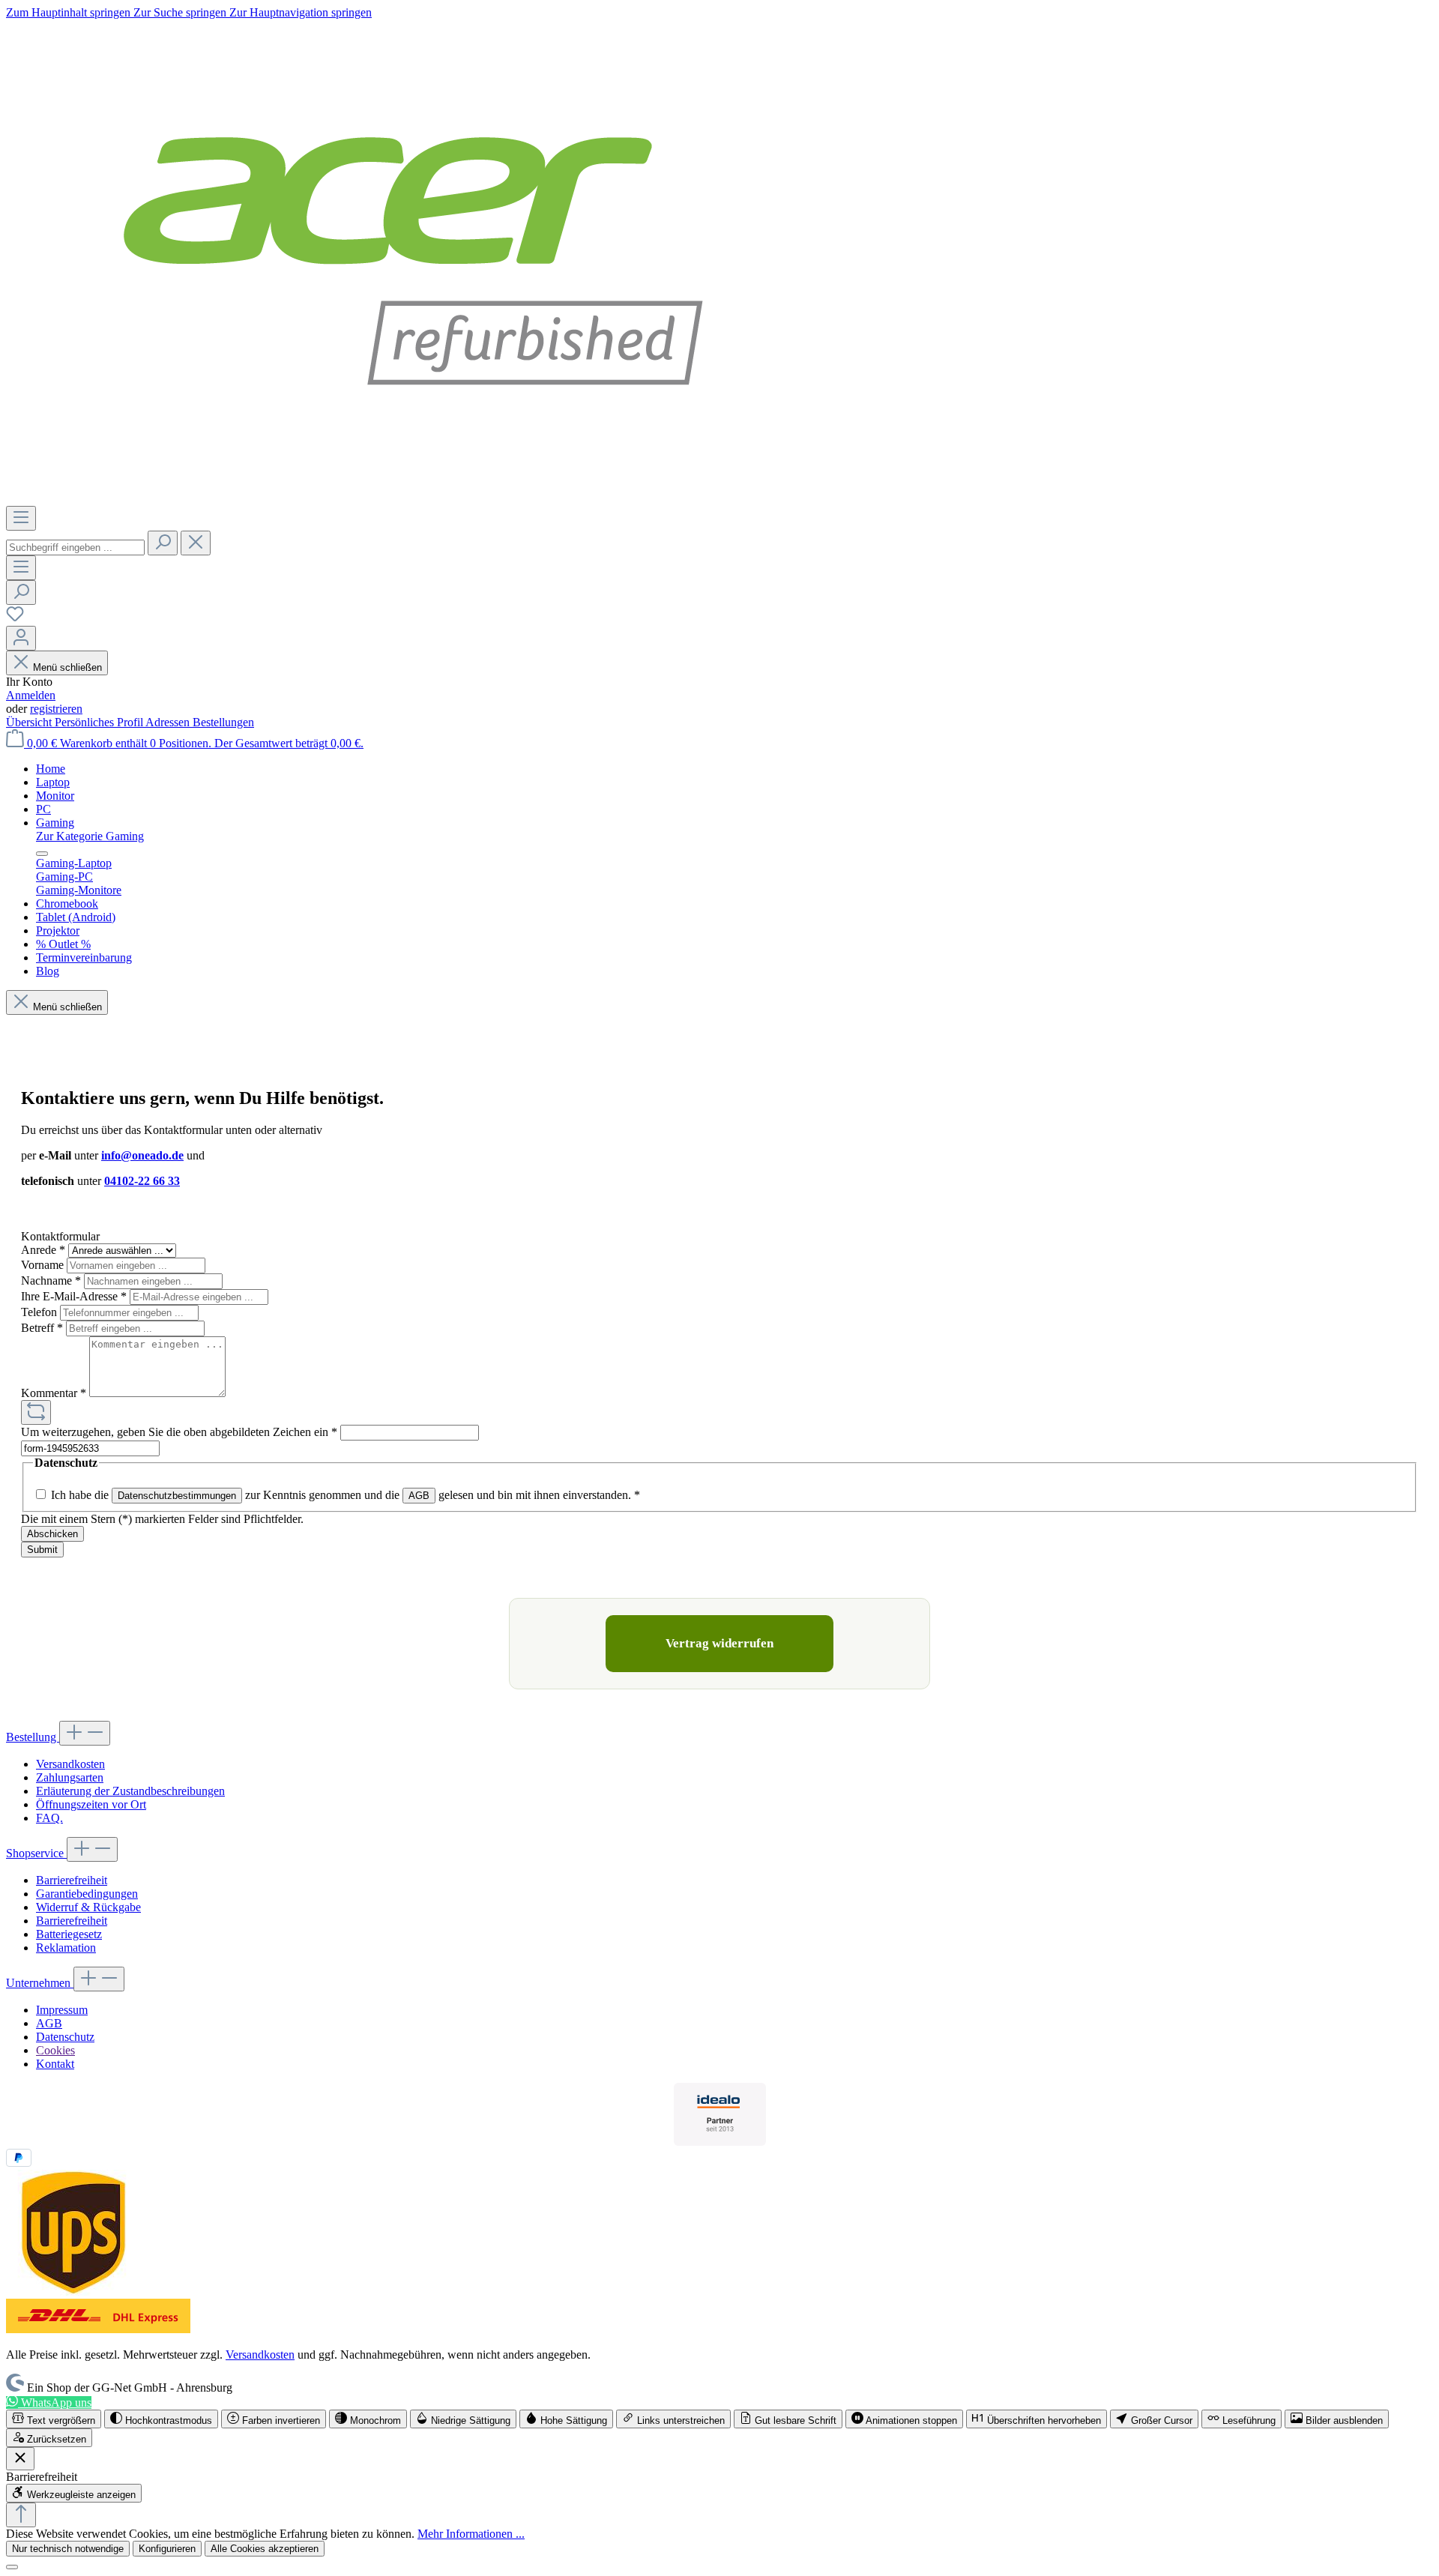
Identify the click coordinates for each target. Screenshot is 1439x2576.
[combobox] (75, 548)
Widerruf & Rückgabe (88, 1907)
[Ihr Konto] (21, 638)
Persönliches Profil (100, 722)
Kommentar (54, 1393)
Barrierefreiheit (72, 1880)
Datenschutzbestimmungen (177, 1496)
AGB (419, 1496)
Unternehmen (40, 1983)
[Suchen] (163, 543)
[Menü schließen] (42, 854)
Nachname (51, 1281)
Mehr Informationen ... (471, 2534)
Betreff (42, 1328)
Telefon (40, 1312)
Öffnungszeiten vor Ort (91, 1804)
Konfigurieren (167, 2549)
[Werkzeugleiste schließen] (20, 2459)
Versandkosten (70, 1764)
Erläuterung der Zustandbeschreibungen (130, 1791)
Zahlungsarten (70, 1777)
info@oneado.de (142, 1155)
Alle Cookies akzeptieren (265, 2549)
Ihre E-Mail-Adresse (74, 1296)
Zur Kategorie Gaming (90, 836)
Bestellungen (223, 722)
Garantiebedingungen (87, 1894)
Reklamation (66, 1948)
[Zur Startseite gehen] (413, 499)
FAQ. (49, 1818)
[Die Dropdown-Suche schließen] (196, 543)
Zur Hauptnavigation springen (301, 12)
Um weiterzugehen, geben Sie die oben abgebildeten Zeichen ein (179, 1432)
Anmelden (31, 695)
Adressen (169, 722)
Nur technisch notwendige (68, 2549)
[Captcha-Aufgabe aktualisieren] (36, 1412)
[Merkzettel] (15, 619)
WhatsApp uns (55, 2402)
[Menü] (21, 518)
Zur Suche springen (181, 12)
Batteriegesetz (69, 1934)
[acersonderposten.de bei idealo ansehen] (720, 2114)
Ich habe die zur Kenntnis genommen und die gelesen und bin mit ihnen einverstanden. (346, 1495)
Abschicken (52, 1534)
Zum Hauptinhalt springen (70, 12)
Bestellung (33, 1737)
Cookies (55, 2050)
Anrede (43, 1250)
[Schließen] (12, 2567)
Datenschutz (65, 2037)
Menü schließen (67, 667)
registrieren (56, 709)
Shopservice (36, 1853)
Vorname (44, 1265)
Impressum (62, 2010)
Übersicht (30, 722)
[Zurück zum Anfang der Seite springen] (21, 2515)
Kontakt (55, 2064)
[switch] (54, 2419)
